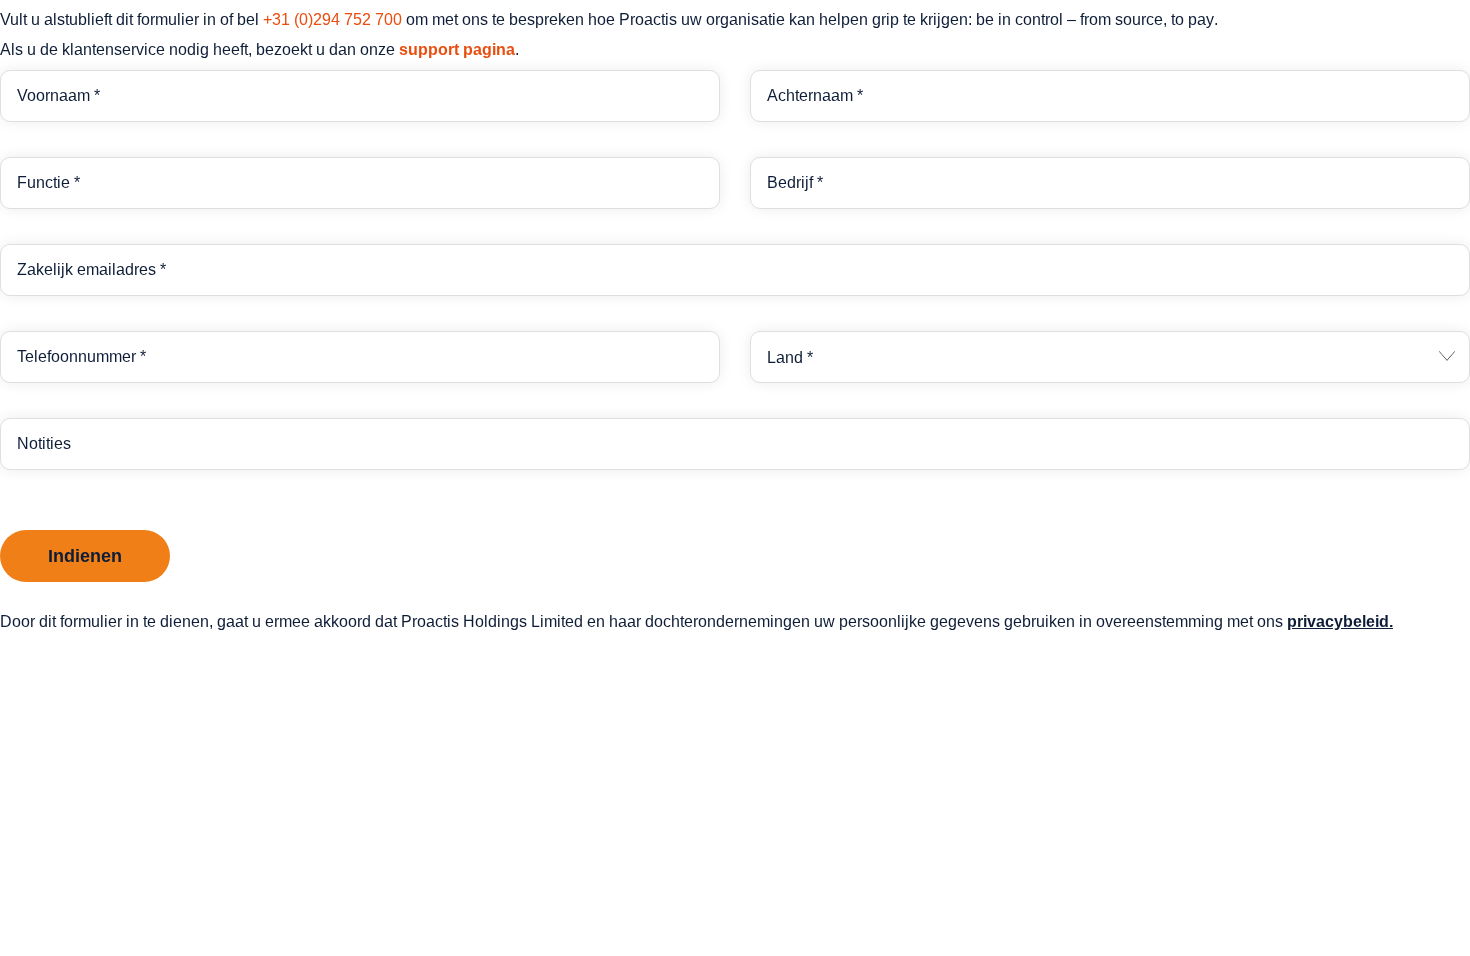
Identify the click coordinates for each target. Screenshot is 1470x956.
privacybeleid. (1340, 621)
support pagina (457, 49)
